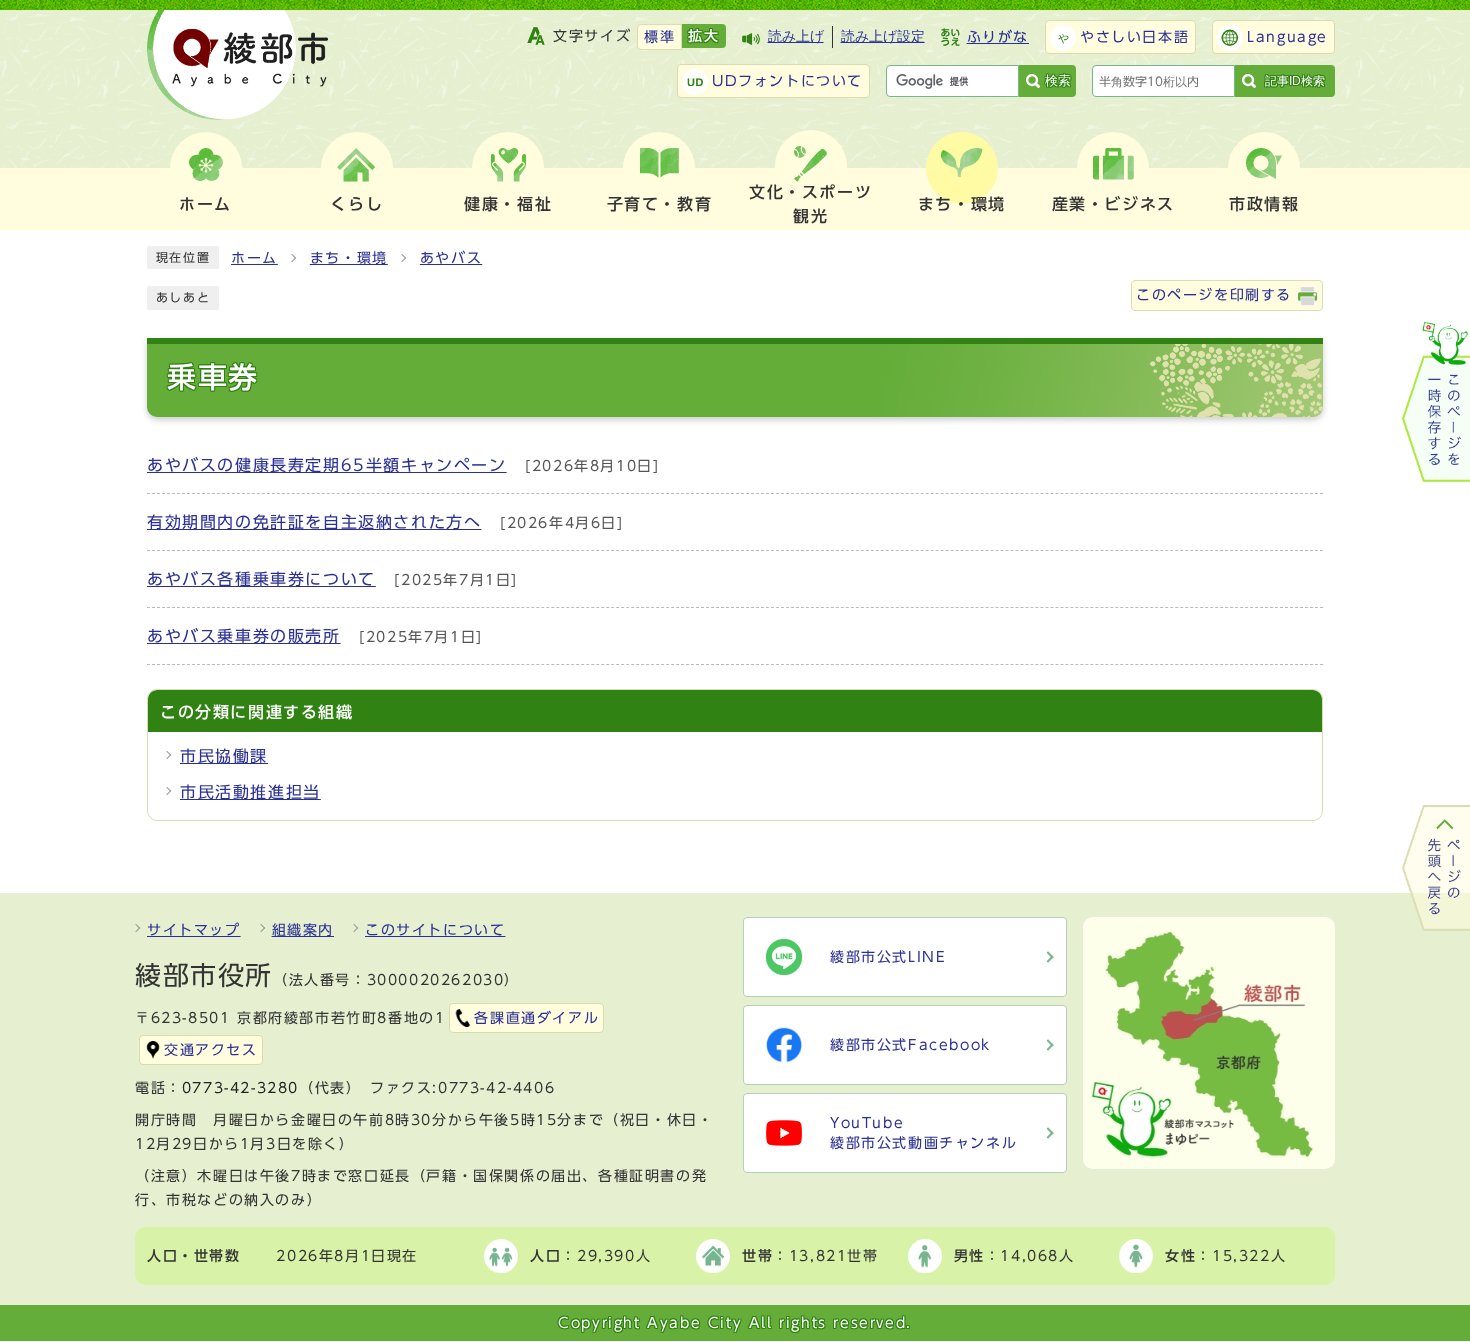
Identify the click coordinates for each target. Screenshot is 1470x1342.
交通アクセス (211, 1050)
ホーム (254, 258)
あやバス (451, 258)
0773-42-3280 (240, 1088)
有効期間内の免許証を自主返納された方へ (314, 522)
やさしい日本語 (1134, 37)
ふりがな (998, 37)
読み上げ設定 (883, 36)
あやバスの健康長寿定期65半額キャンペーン (327, 465)
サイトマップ (194, 930)
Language (1287, 37)
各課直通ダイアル (536, 1018)
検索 (1058, 80)
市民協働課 (224, 756)
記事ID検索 (1295, 81)
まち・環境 (349, 258)
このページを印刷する (1214, 295)
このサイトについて (435, 930)
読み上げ (796, 36)
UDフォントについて (787, 81)
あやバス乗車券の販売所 (244, 636)
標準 (659, 37)
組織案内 (303, 930)
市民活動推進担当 (250, 792)
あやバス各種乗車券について (261, 579)
